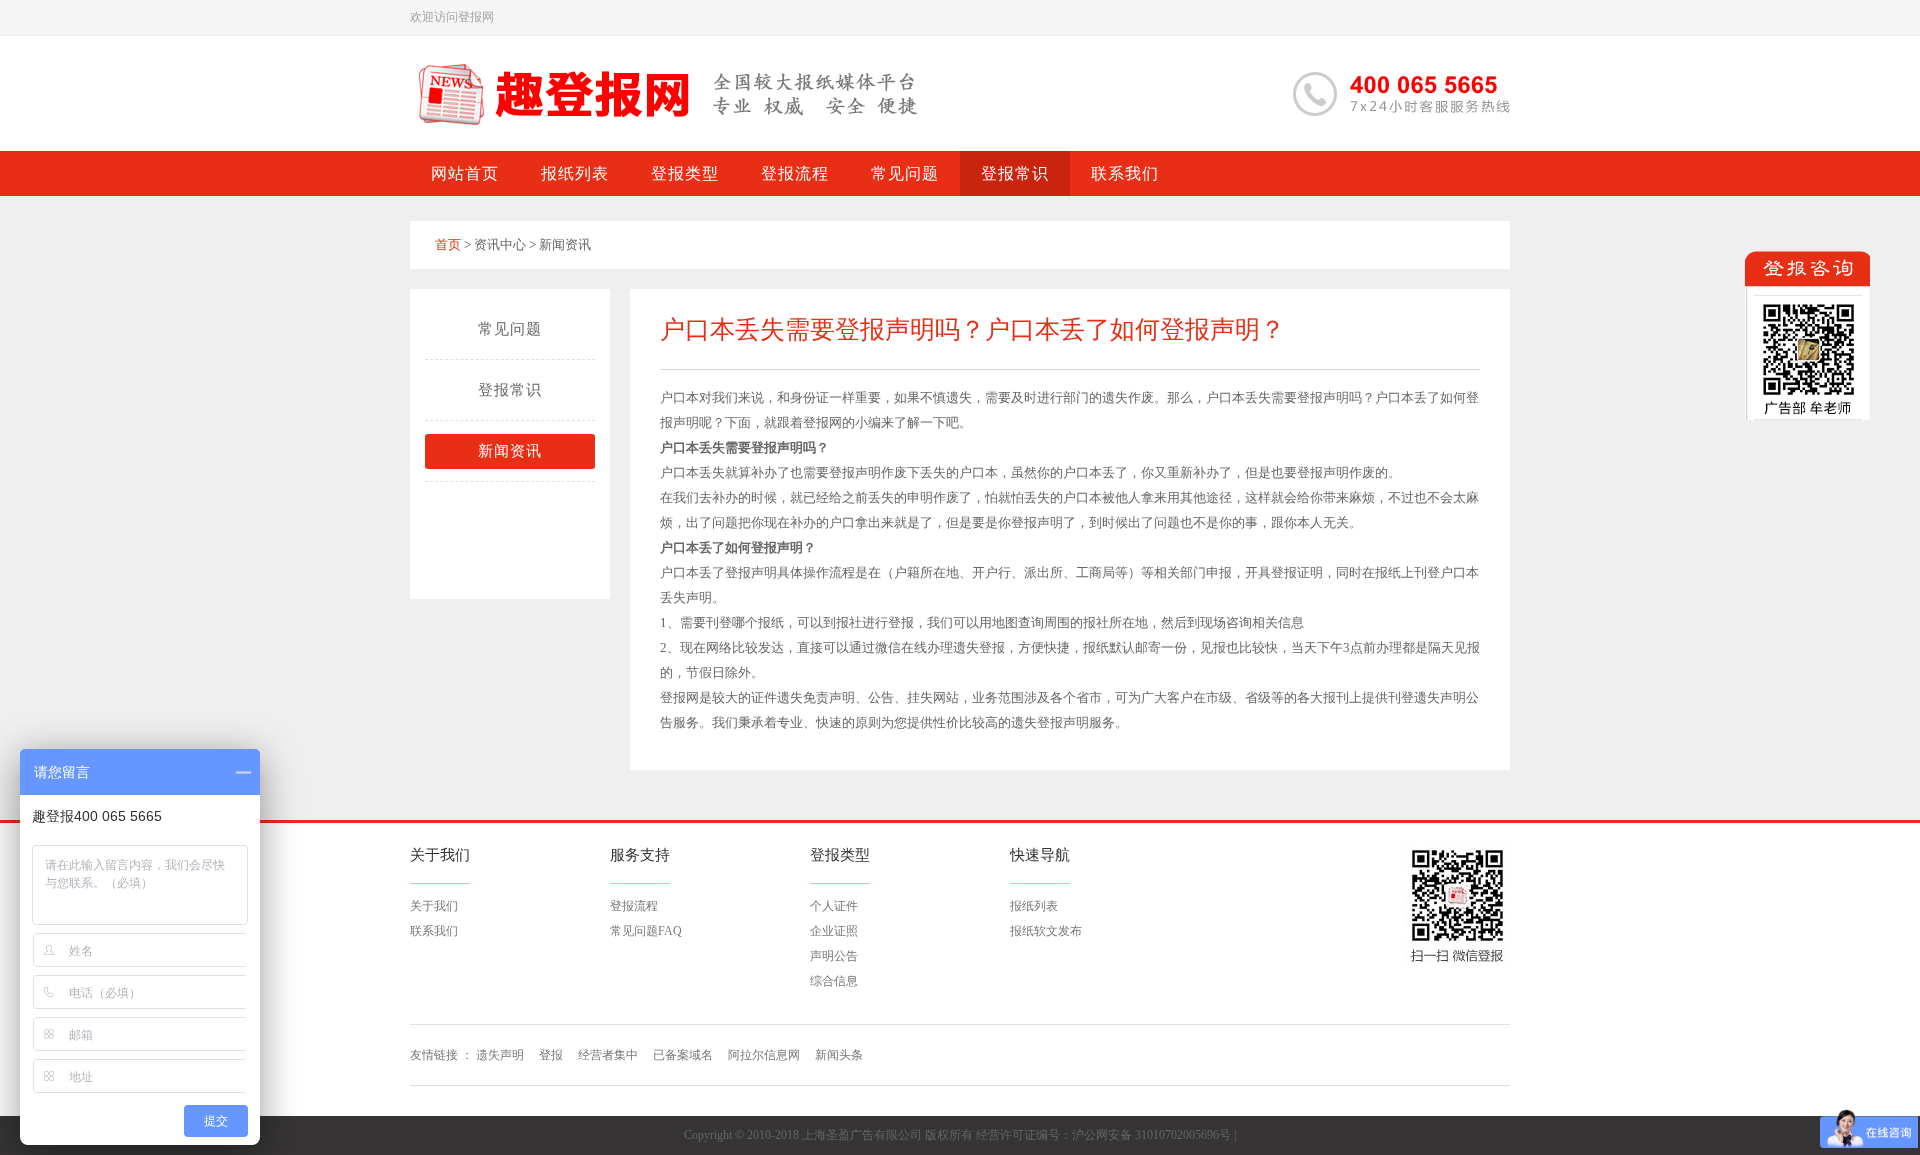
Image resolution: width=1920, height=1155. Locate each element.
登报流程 (634, 906)
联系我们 (434, 931)
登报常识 (510, 390)
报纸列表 (1034, 906)
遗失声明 (500, 1055)
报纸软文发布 (1046, 931)
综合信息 (834, 981)
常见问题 (510, 329)
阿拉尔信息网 (764, 1055)
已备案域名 (683, 1055)
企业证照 (834, 931)
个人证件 (834, 906)
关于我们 (434, 906)
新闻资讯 (510, 451)
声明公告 (834, 956)
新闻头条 (839, 1055)
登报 (551, 1055)
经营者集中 (608, 1055)
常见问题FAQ (646, 931)
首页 (448, 244)
